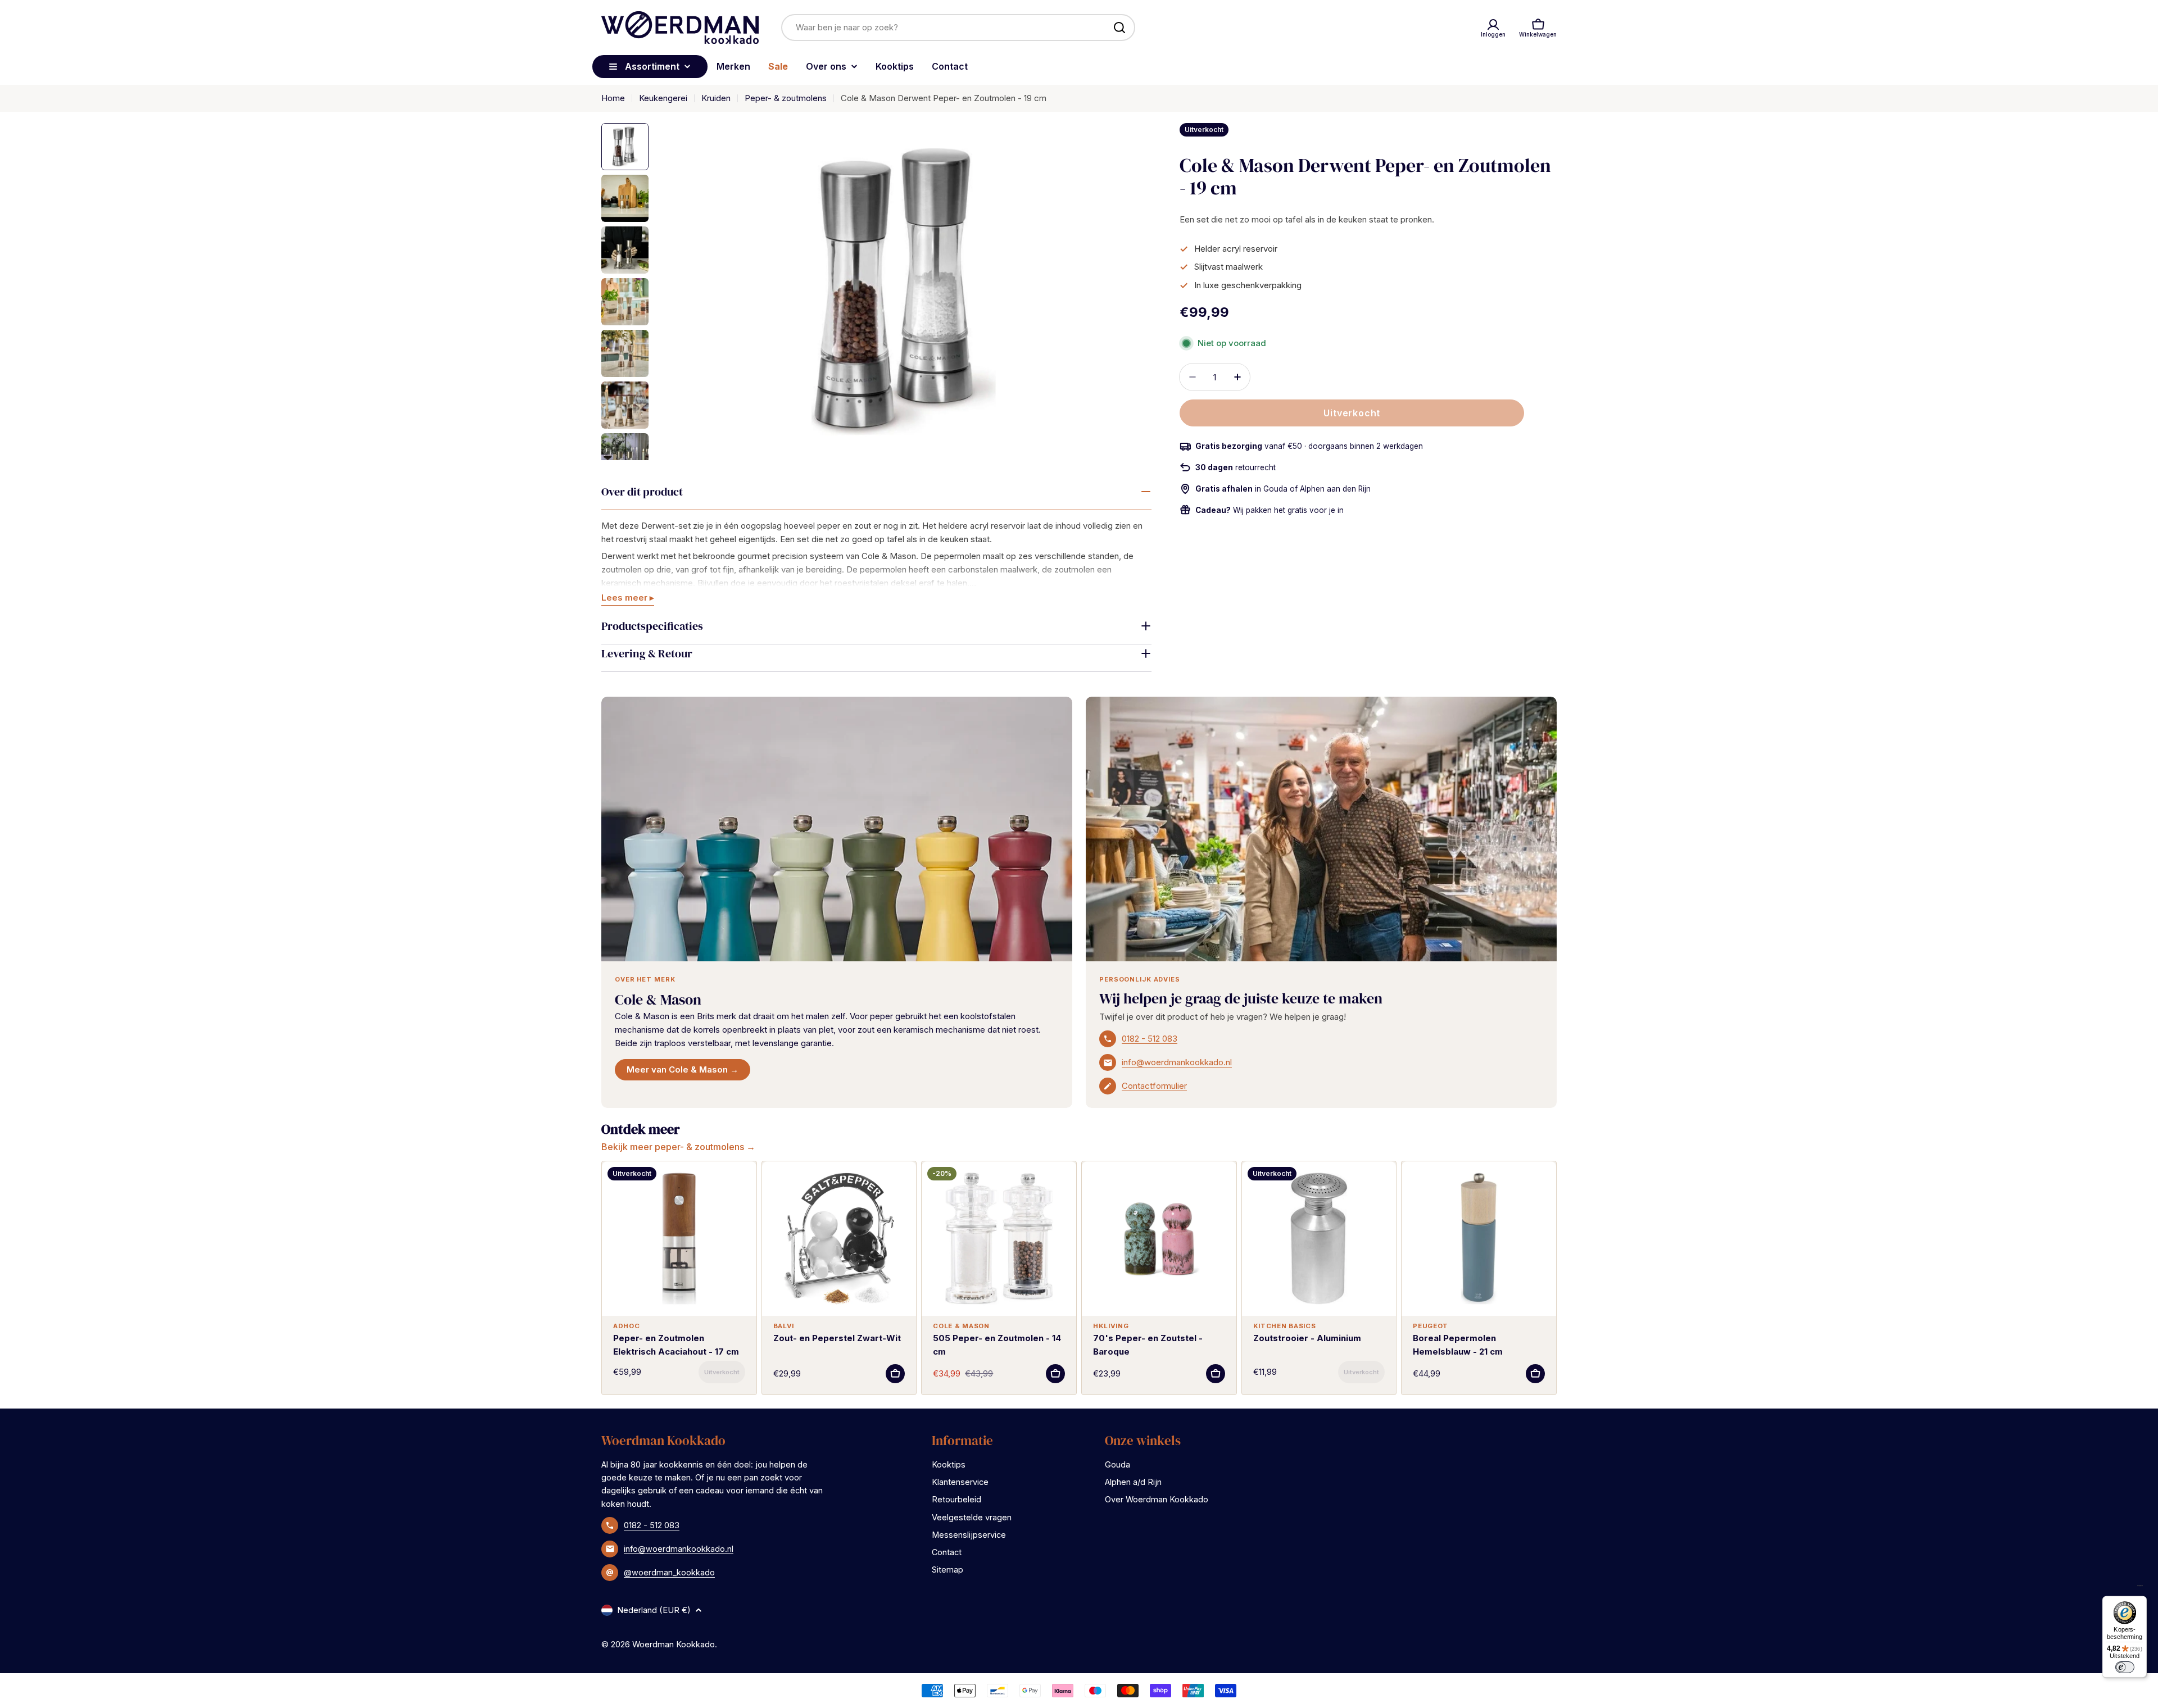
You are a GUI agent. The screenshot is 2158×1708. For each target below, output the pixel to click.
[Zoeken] (1119, 28)
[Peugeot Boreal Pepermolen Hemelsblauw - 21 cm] (1479, 1239)
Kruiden (716, 98)
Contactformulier (1154, 1086)
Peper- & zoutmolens (786, 98)
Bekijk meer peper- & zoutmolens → (678, 1147)
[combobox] (958, 28)
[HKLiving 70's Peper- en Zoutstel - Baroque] (1159, 1239)
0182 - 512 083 (1150, 1039)
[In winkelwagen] (722, 1372)
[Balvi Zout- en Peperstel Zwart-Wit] (839, 1239)
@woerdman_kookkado (669, 1572)
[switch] (2124, 1667)
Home (613, 98)
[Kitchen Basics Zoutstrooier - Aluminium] (1319, 1239)
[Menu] (2140, 1588)
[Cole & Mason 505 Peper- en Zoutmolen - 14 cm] (999, 1239)
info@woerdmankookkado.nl (1177, 1062)
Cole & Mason (658, 1000)
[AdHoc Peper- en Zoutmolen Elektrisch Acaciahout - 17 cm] (679, 1239)
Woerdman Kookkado (674, 1644)
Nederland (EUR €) (654, 1610)
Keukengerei (663, 98)
